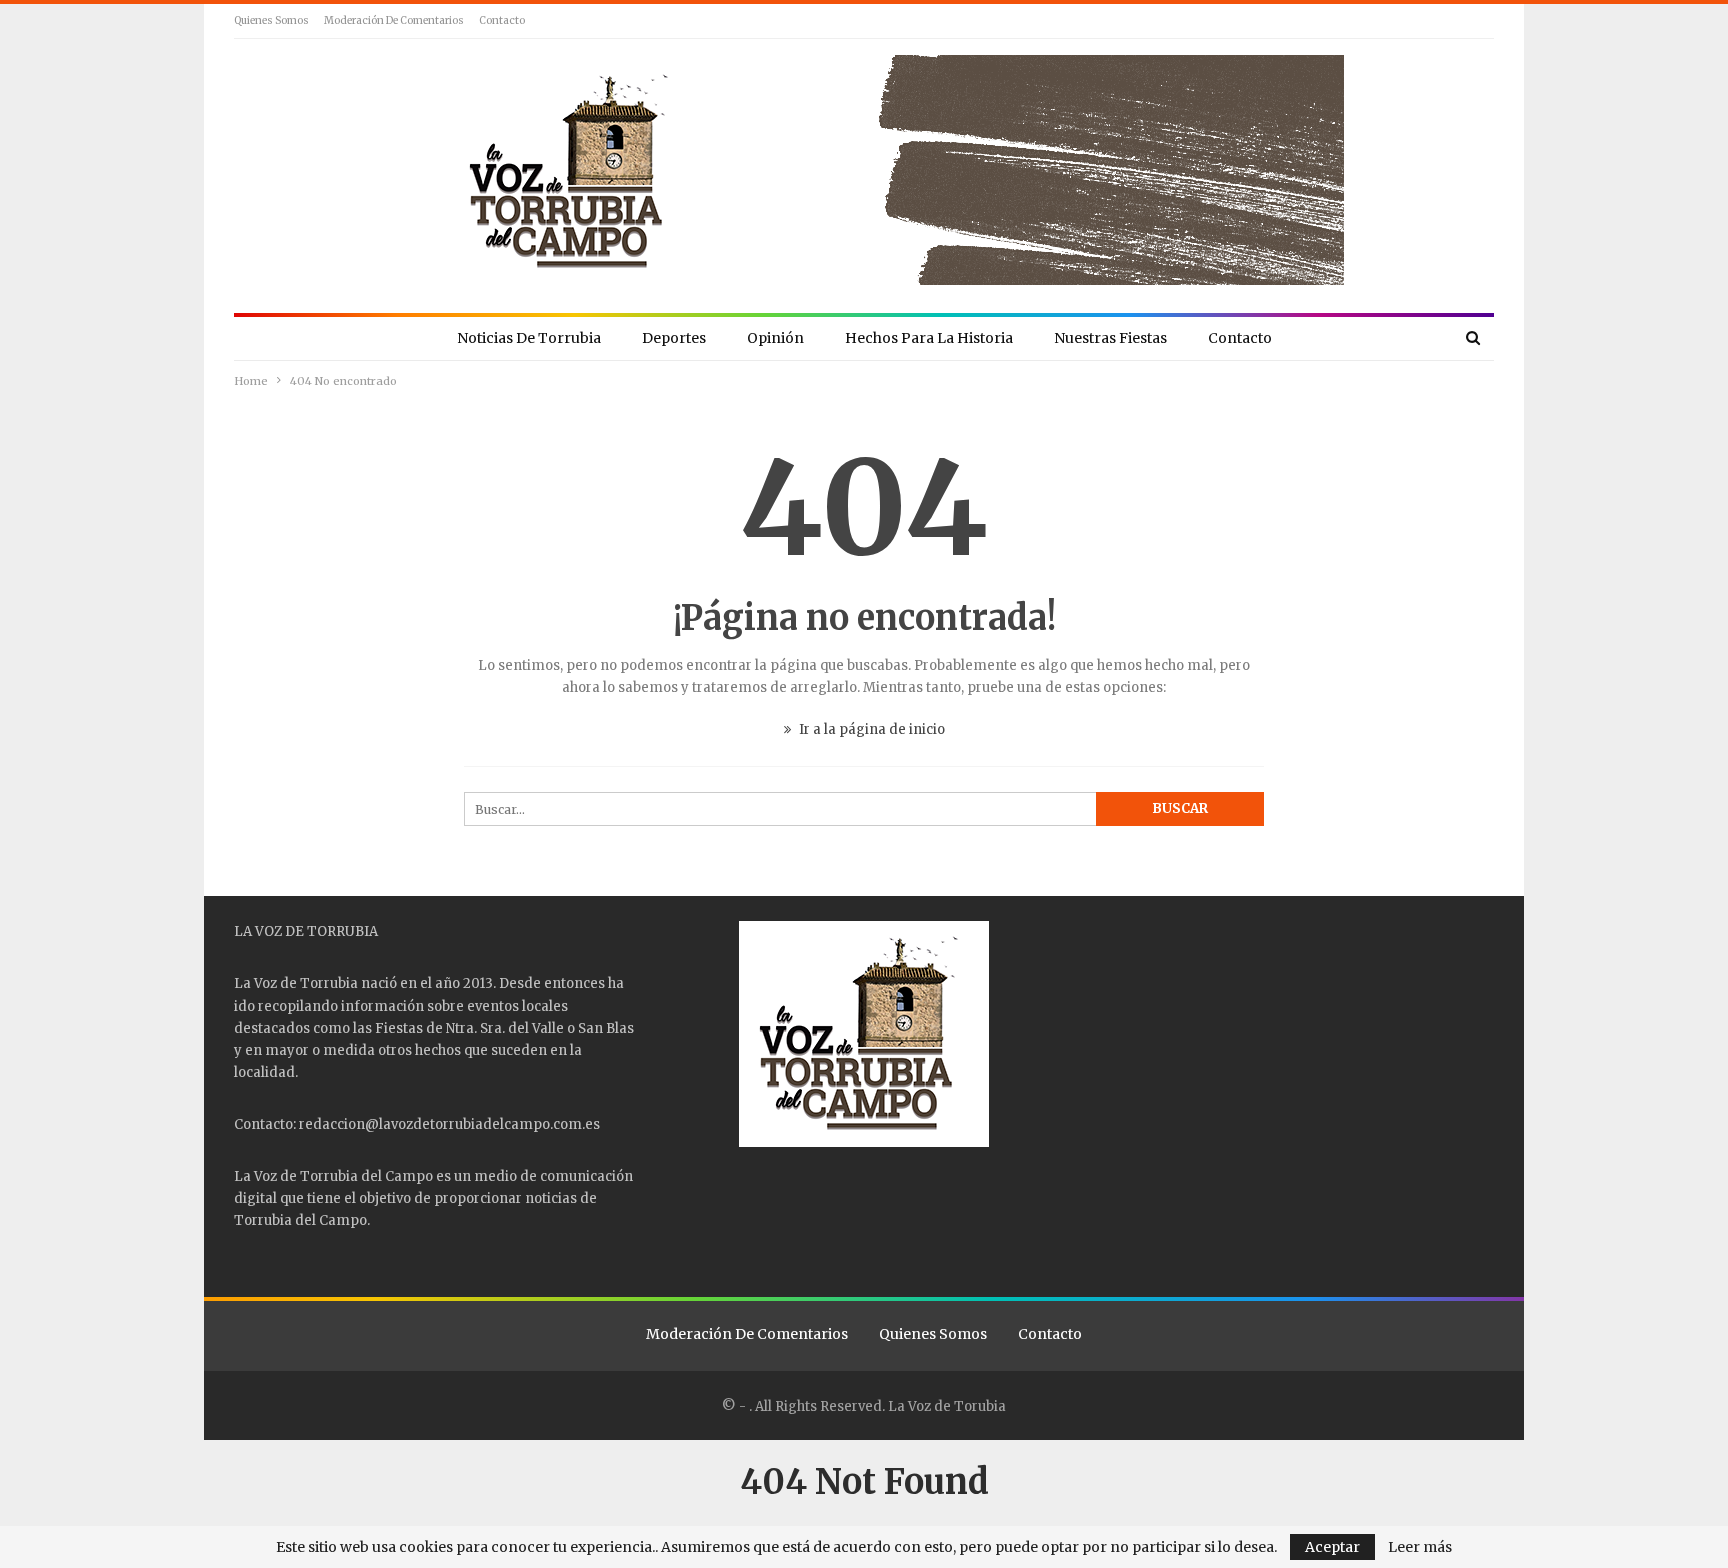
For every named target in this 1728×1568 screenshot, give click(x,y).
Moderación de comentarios (394, 20)
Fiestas (399, 1028)
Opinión (775, 338)
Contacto (502, 20)
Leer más (1420, 1547)
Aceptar (1332, 1547)
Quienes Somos (271, 20)
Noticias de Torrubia (529, 338)
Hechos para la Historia (929, 338)
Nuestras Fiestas (1110, 338)
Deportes (674, 338)
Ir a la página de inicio (870, 729)
